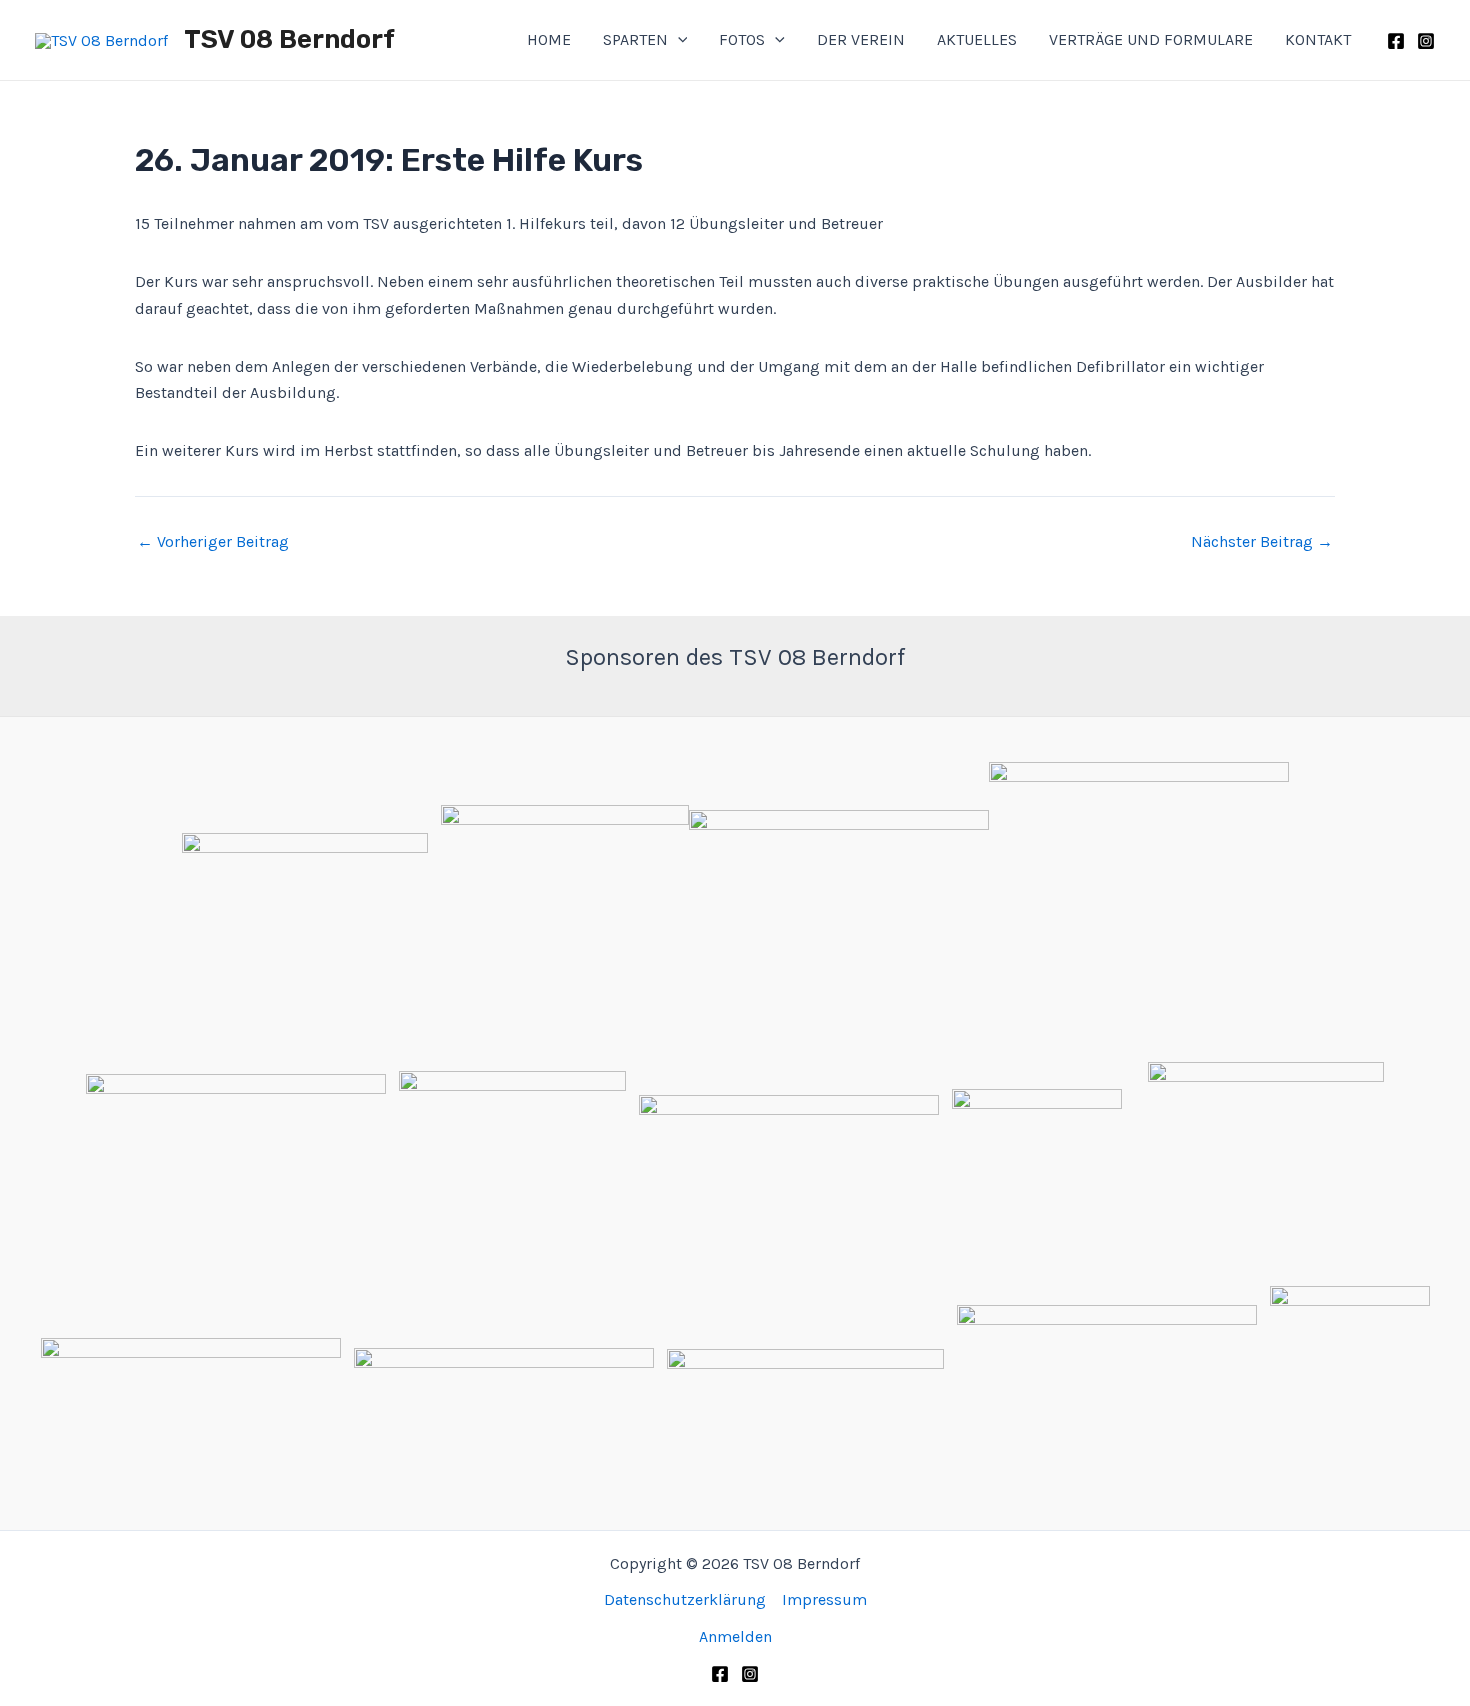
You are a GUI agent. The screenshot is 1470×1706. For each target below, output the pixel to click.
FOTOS (742, 39)
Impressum (824, 1599)
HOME (549, 39)
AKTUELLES (977, 39)
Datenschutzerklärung (685, 1599)
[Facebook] (1396, 41)
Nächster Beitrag (1262, 542)
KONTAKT (1318, 39)
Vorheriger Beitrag (213, 542)
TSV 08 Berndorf (289, 39)
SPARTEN (635, 39)
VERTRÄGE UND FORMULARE (1151, 39)
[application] (678, 40)
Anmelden (735, 1636)
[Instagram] (1426, 41)
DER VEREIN (861, 39)
